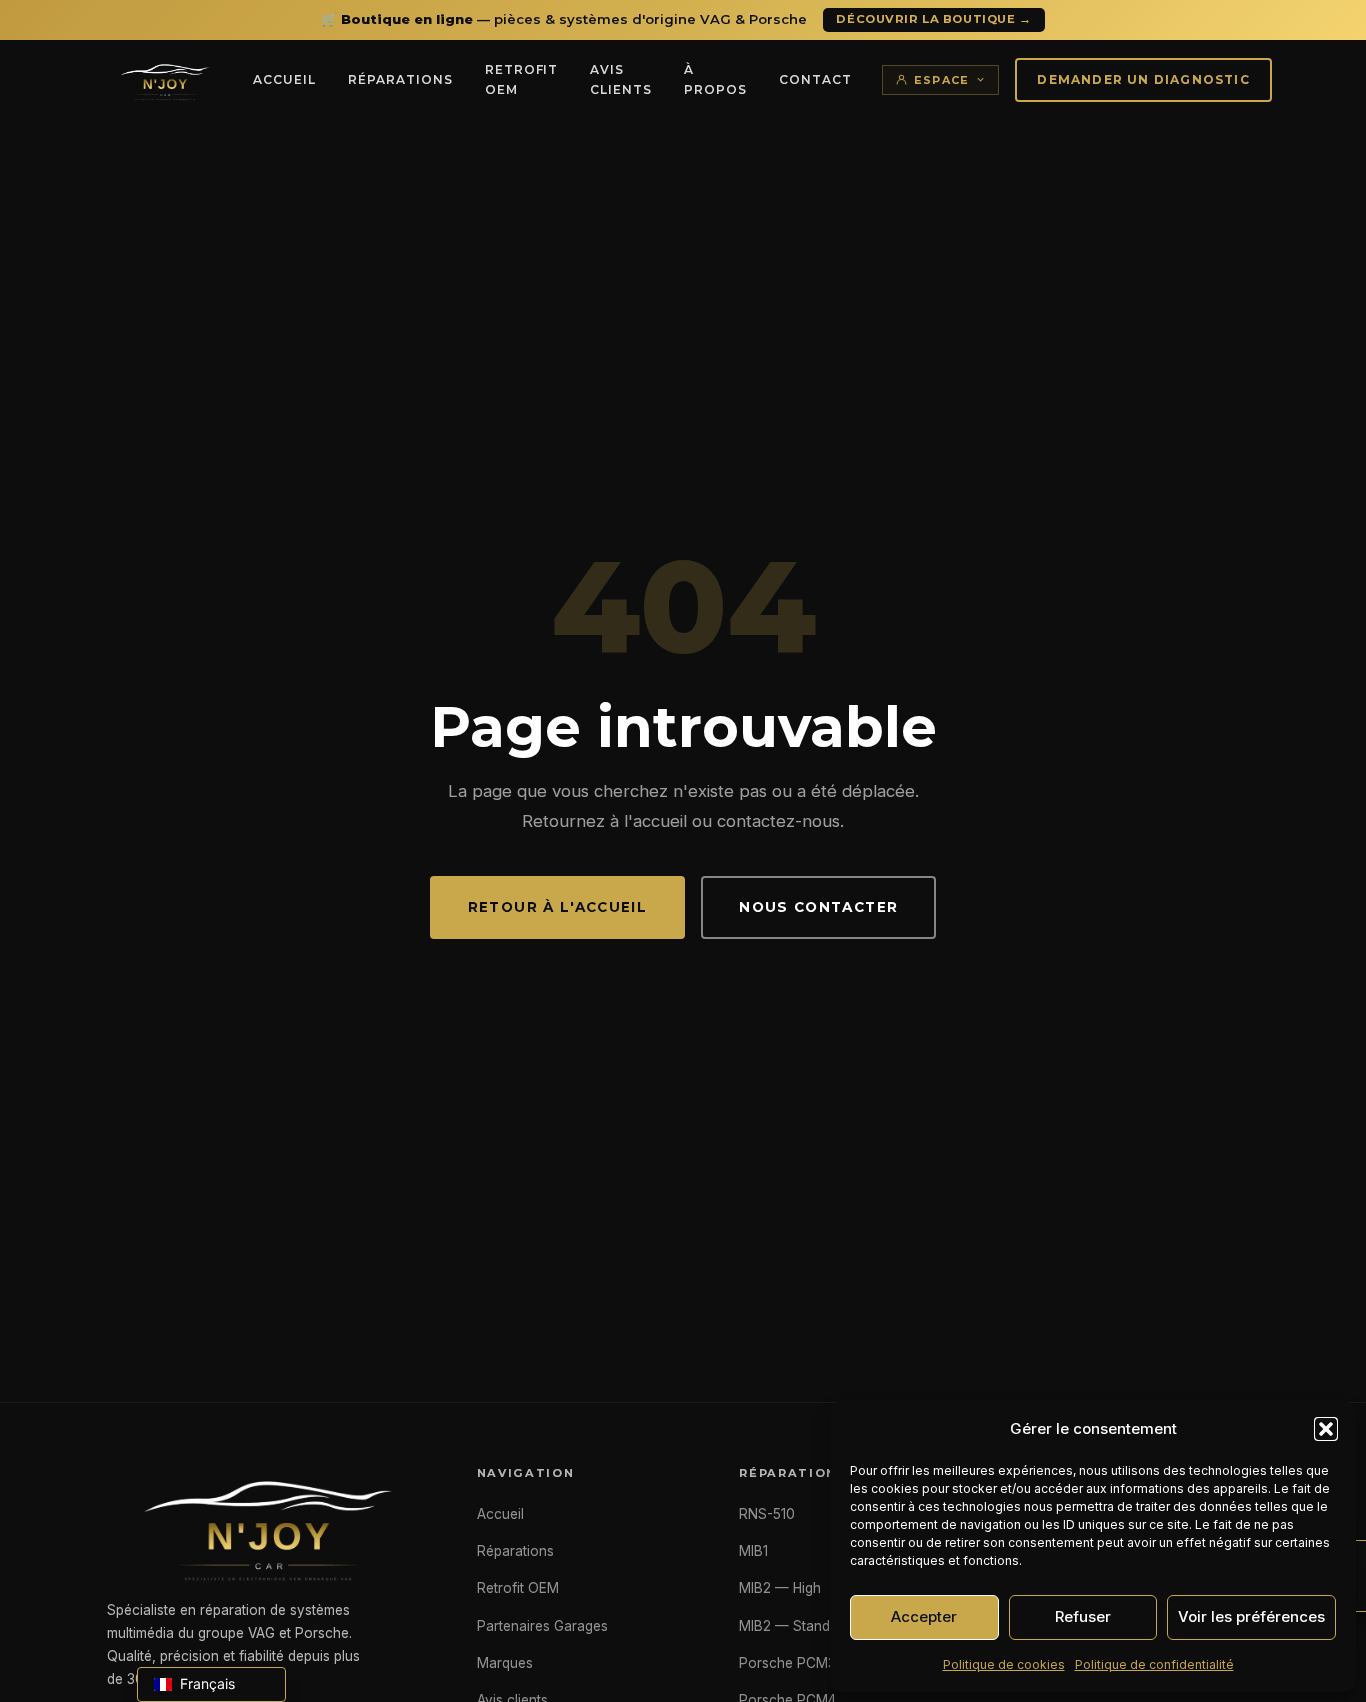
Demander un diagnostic (1143, 79)
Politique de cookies (1004, 1664)
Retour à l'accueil (557, 907)
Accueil (284, 79)
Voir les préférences (1251, 1616)
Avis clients (621, 79)
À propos (715, 79)
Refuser (1083, 1616)
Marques (505, 1663)
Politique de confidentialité (1154, 1664)
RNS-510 (767, 1514)
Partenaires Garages (542, 1626)
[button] (1326, 1429)
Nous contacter (818, 907)
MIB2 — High (780, 1588)
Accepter (924, 1616)
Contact (815, 79)
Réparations (400, 79)
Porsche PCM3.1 (791, 1663)
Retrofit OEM (522, 79)
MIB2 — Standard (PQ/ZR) (822, 1626)
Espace (942, 80)
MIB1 (753, 1551)
